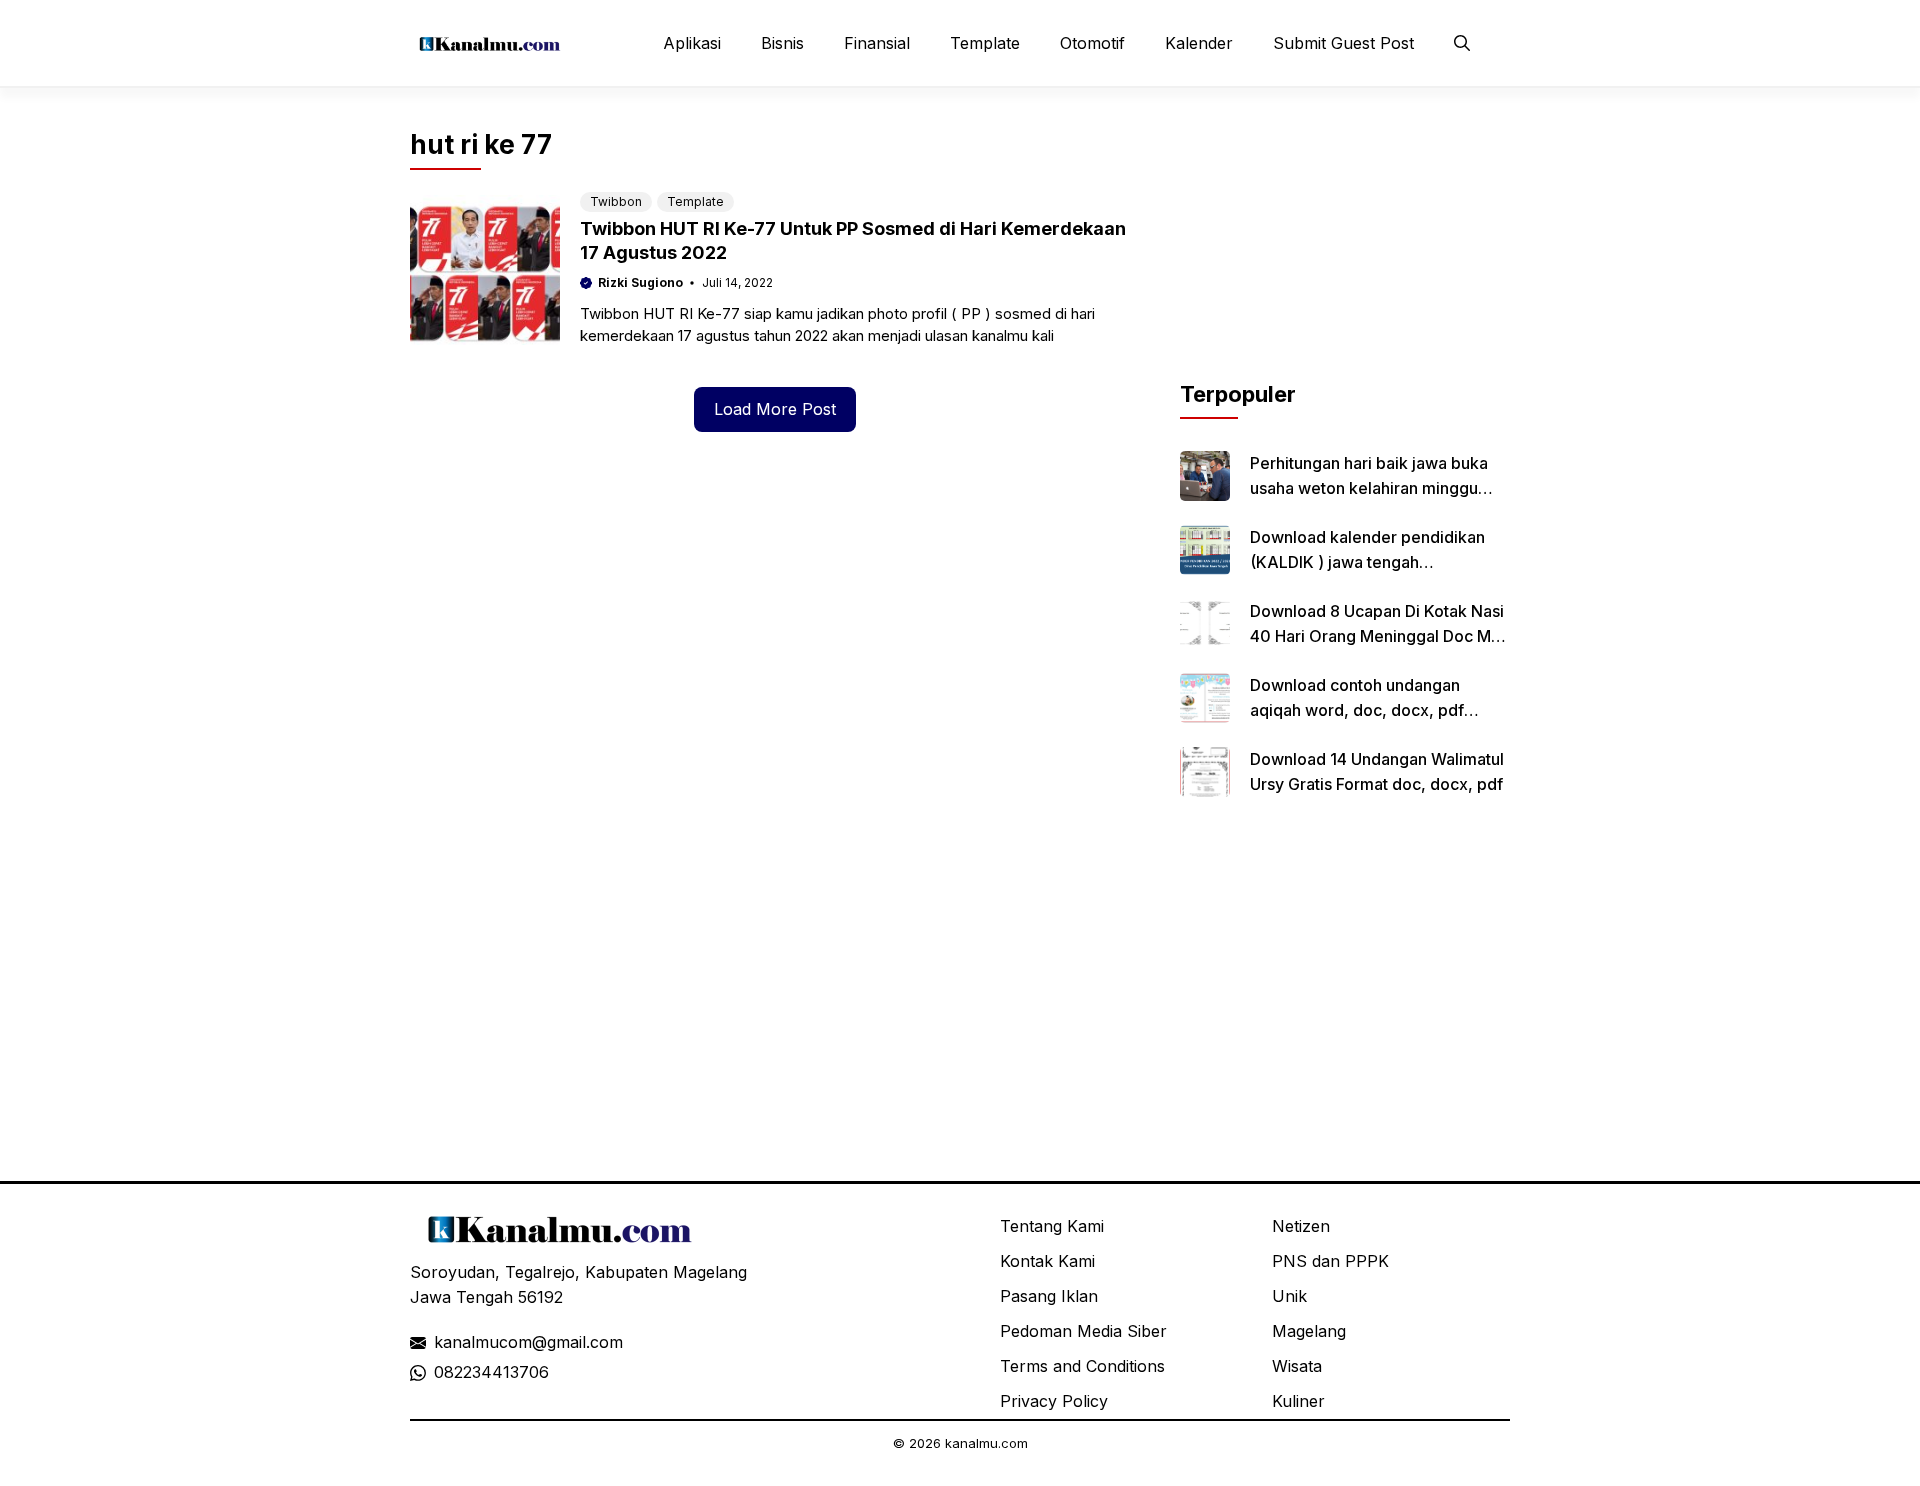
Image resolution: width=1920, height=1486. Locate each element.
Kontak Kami (1047, 1261)
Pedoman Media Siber (1083, 1331)
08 (444, 1372)
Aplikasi (692, 43)
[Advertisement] (1345, 253)
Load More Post (775, 409)
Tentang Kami (1052, 1226)
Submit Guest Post (1343, 43)
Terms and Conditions (1082, 1366)
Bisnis (782, 43)
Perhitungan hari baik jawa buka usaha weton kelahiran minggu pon (1369, 488)
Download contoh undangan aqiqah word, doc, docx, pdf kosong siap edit (1357, 710)
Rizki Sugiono (640, 282)
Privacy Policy (1054, 1401)
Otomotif (1092, 43)
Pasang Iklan (1049, 1296)
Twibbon (616, 201)
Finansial (877, 43)
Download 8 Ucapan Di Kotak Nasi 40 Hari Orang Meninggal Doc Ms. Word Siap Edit (1377, 636)
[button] (1462, 43)
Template (985, 43)
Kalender (1199, 43)
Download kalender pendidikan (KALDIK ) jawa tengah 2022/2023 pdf (1367, 562)
